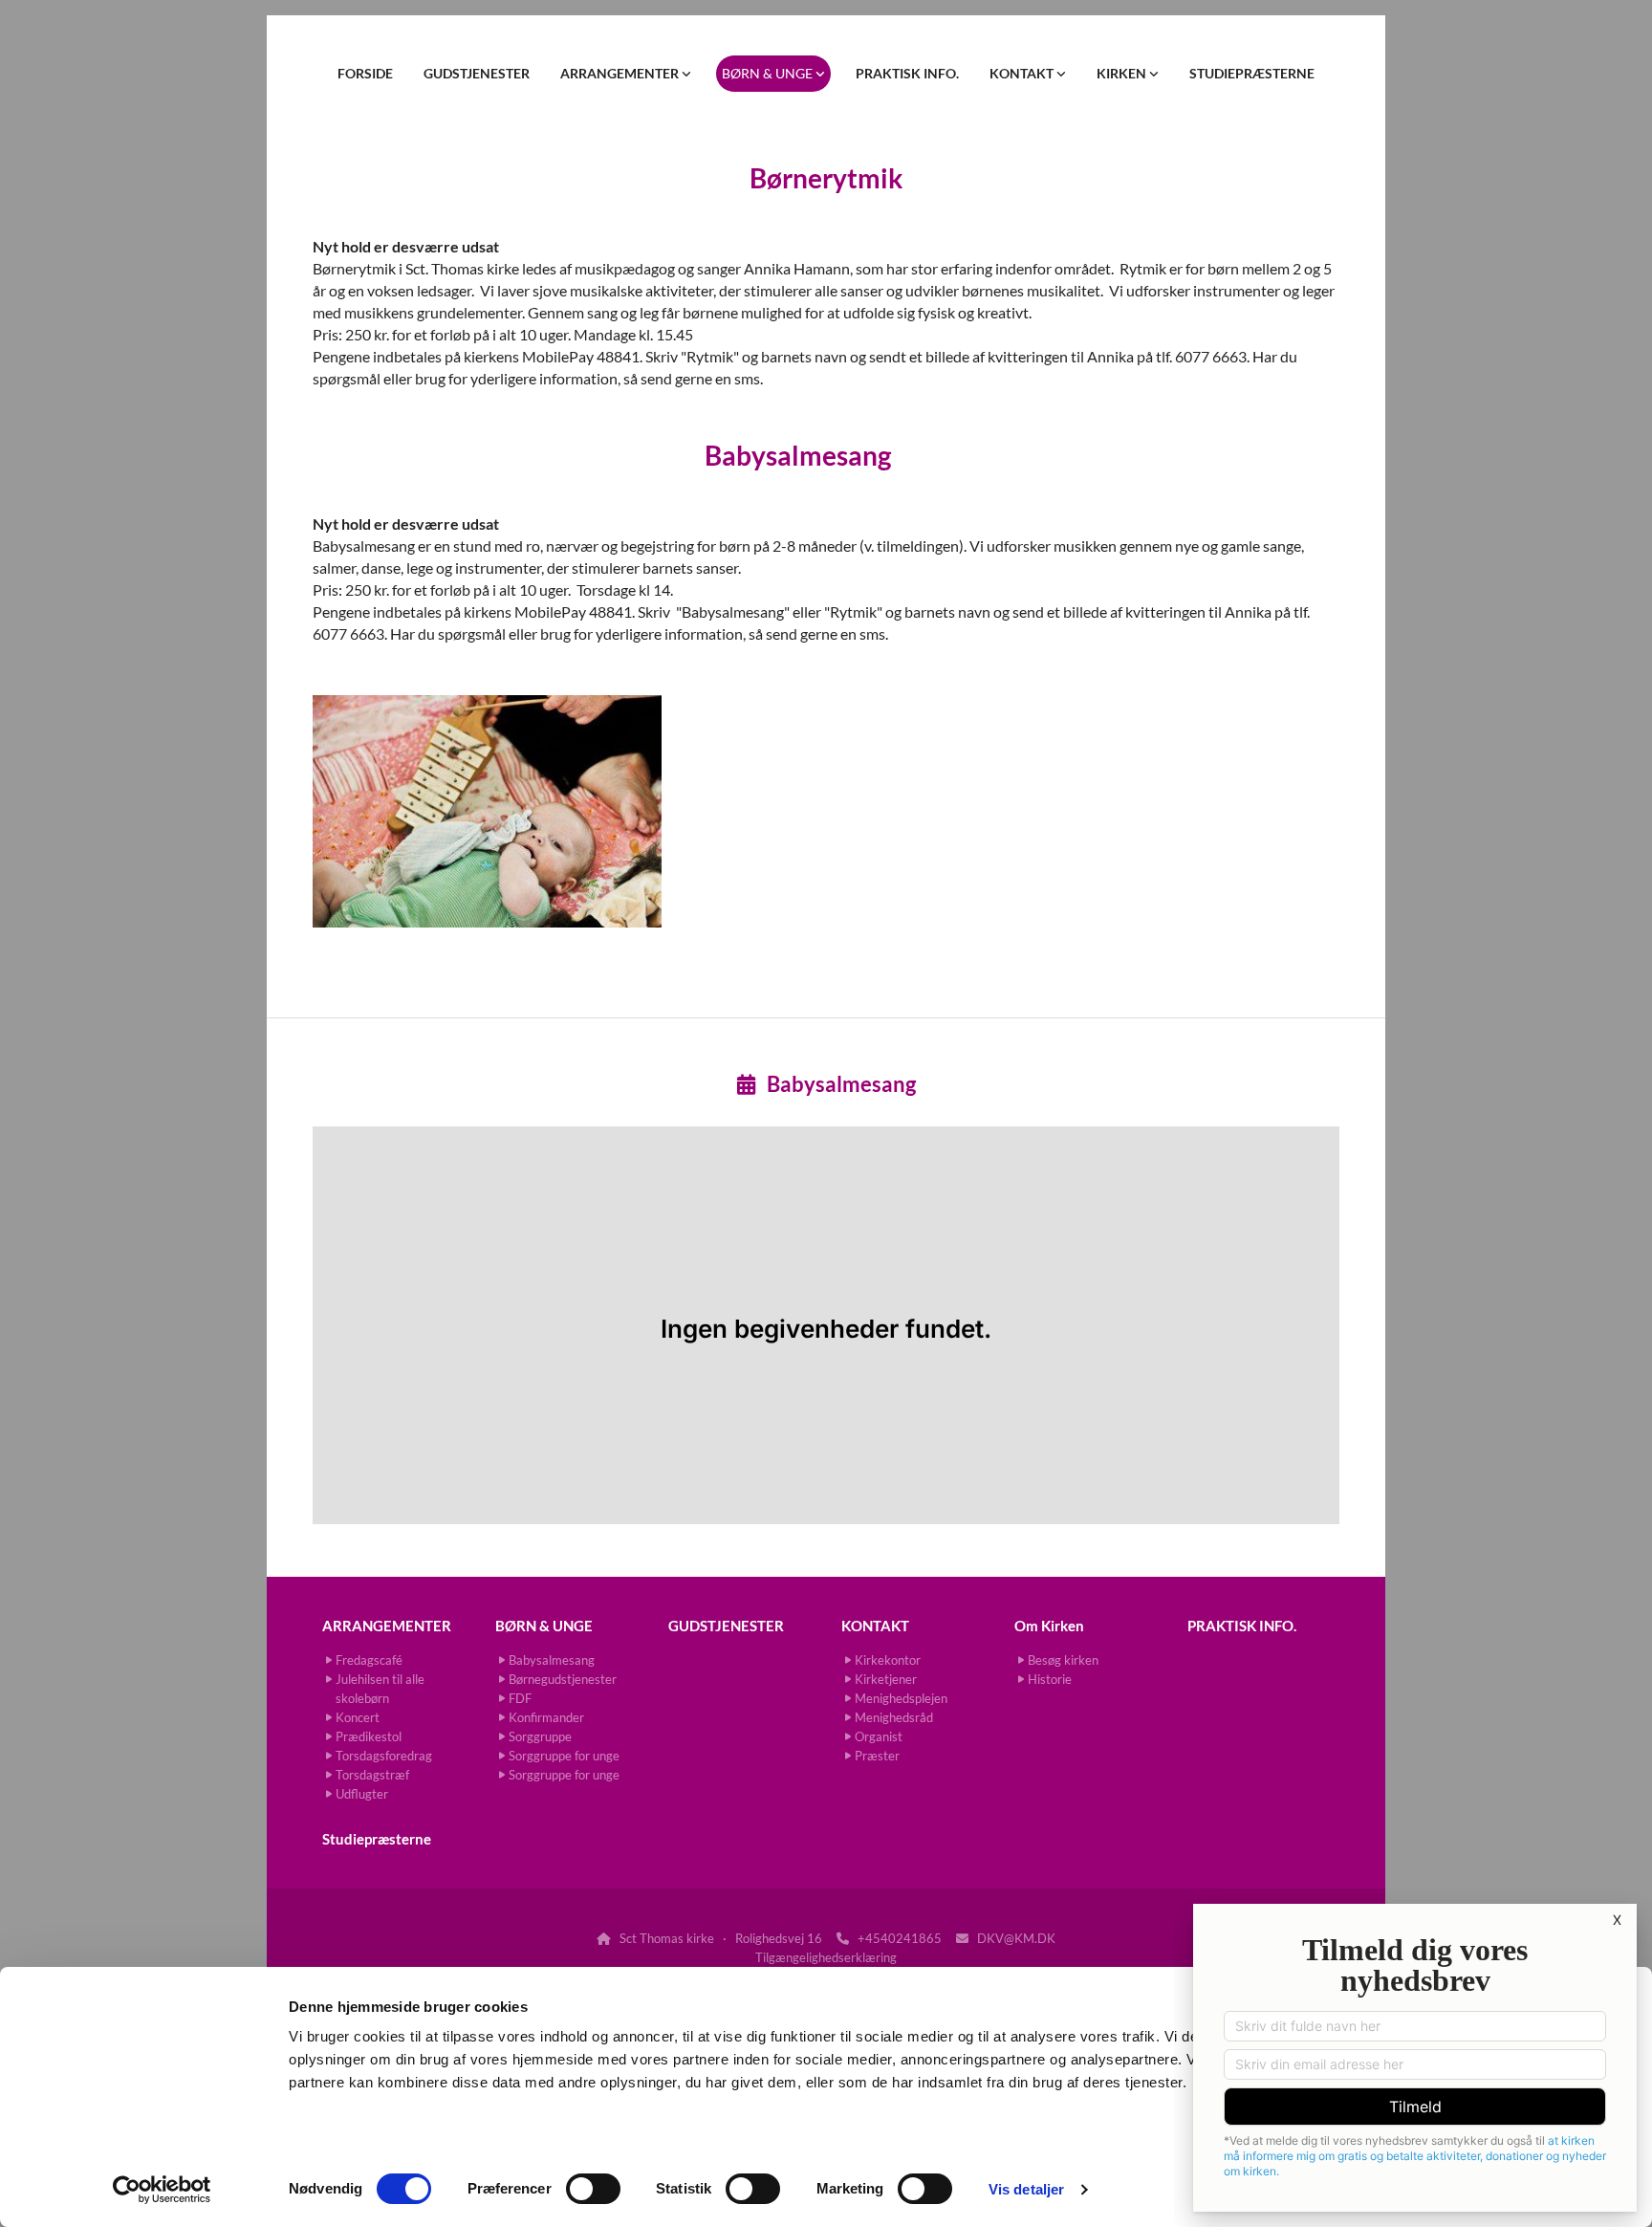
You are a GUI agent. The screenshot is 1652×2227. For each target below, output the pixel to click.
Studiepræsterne (377, 1839)
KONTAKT (1023, 73)
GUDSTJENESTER (477, 73)
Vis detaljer (1026, 2189)
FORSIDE (365, 73)
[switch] (593, 2189)
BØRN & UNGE (769, 73)
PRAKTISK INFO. (907, 73)
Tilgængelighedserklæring (826, 1957)
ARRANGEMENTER (621, 73)
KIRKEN (1123, 73)
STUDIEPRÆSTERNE (1252, 73)
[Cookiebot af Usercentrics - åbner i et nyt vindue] (162, 2190)
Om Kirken (1049, 1626)
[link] (626, 74)
